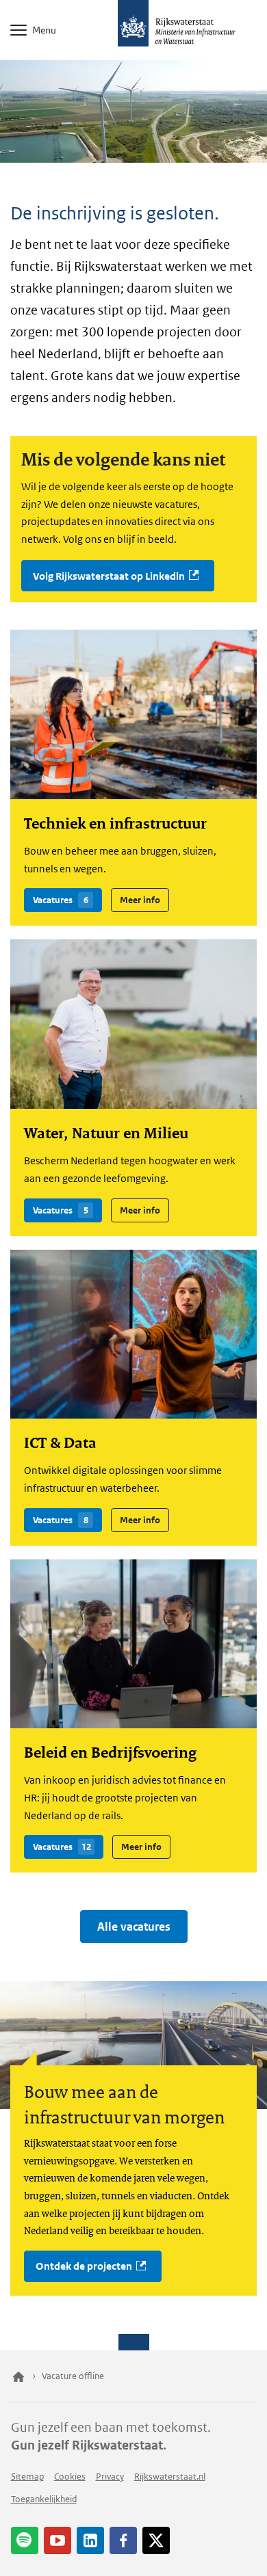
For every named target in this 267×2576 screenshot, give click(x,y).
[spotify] (25, 2540)
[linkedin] (90, 2540)
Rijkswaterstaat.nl (170, 2477)
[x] (156, 2540)
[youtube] (58, 2540)
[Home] (18, 2376)
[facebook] (123, 2540)
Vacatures (56, 897)
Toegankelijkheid (44, 2499)
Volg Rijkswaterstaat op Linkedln (109, 576)
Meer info (136, 897)
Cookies (70, 2477)
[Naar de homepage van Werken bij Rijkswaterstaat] (133, 27)
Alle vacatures (134, 1927)
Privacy (110, 2477)
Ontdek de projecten (84, 2266)
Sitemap (27, 2477)
